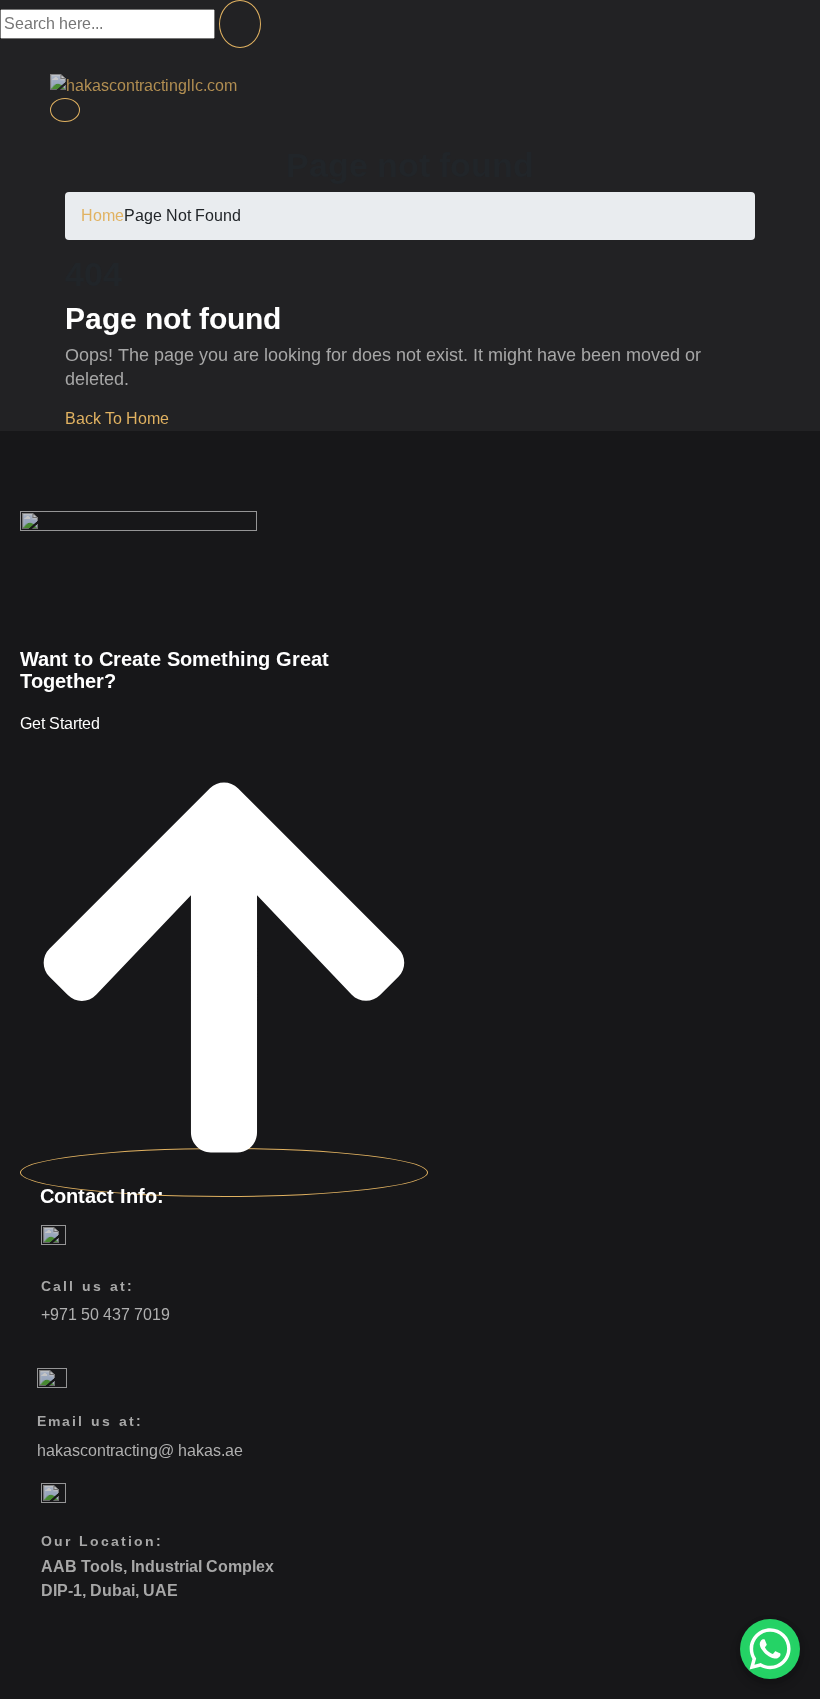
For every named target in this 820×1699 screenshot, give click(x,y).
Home (102, 215)
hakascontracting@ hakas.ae (140, 1450)
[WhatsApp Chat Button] (770, 1649)
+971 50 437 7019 (105, 1314)
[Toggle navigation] (65, 110)
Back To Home (117, 418)
